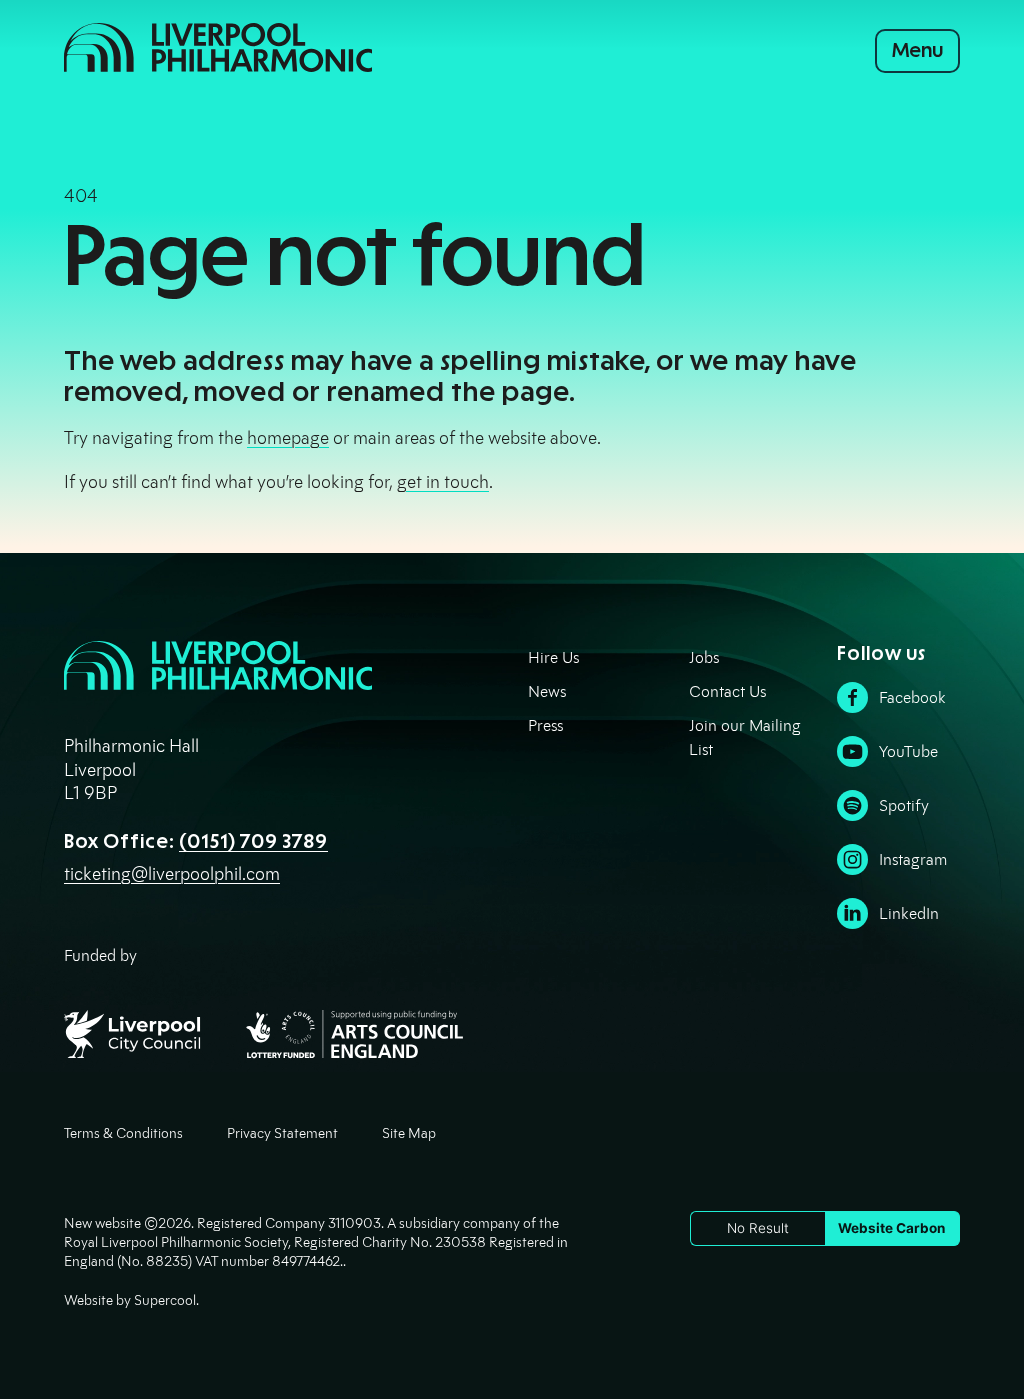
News (547, 691)
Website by (130, 1300)
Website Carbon (891, 1228)
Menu (917, 50)
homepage (288, 438)
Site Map (409, 1133)
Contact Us (727, 691)
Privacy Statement (282, 1133)
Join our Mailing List (745, 737)
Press (545, 725)
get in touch (443, 482)
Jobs (704, 657)
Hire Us (553, 657)
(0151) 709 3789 (253, 841)
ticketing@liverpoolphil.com (172, 874)
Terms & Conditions (123, 1133)
